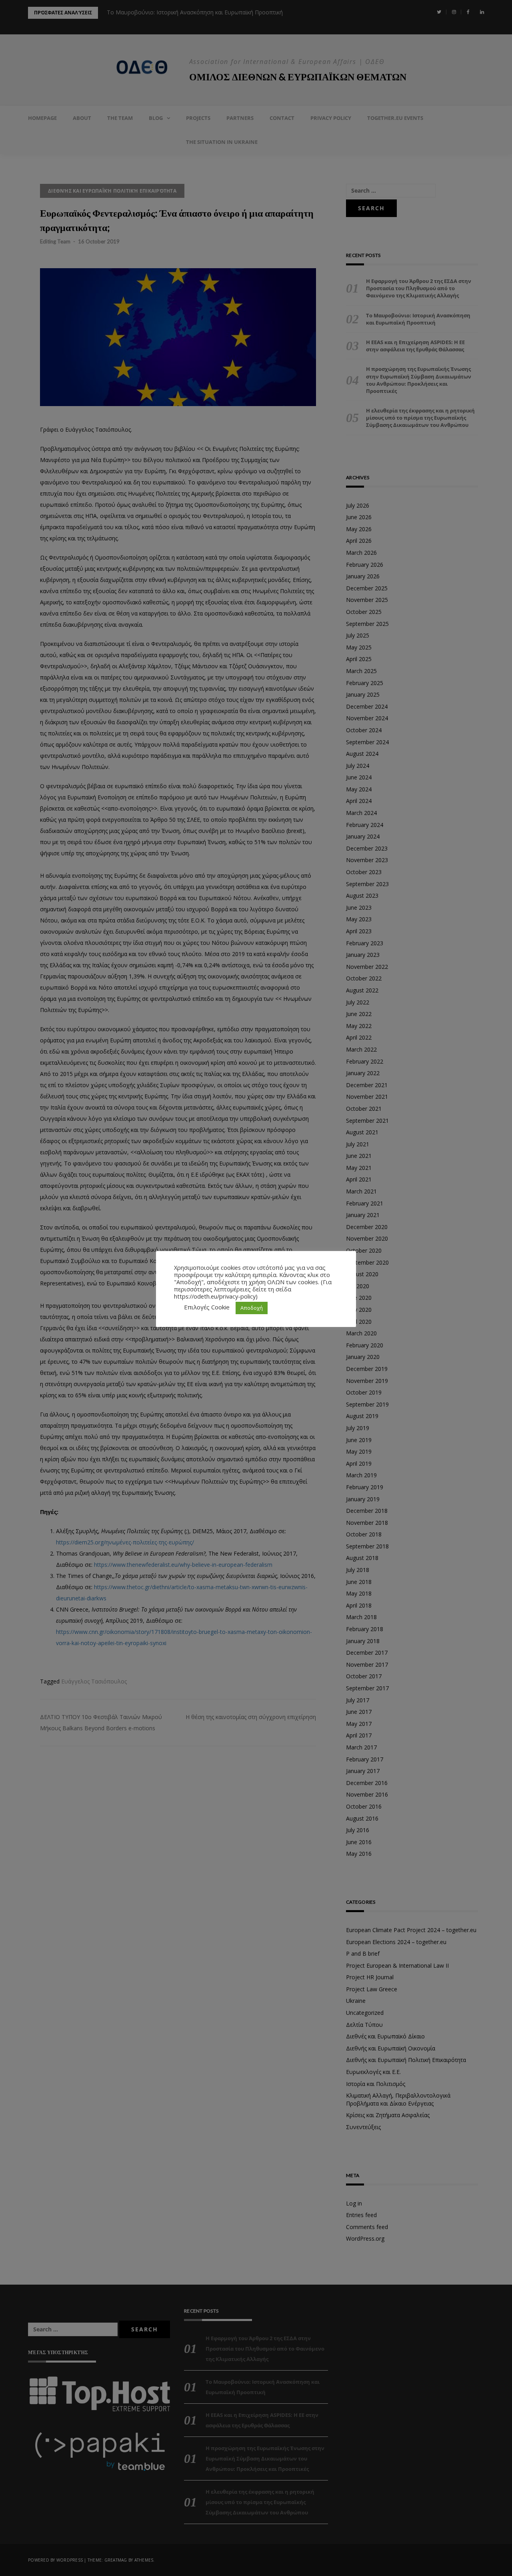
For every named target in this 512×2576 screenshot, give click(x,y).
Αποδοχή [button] (252, 1308)
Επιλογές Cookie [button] (207, 1307)
